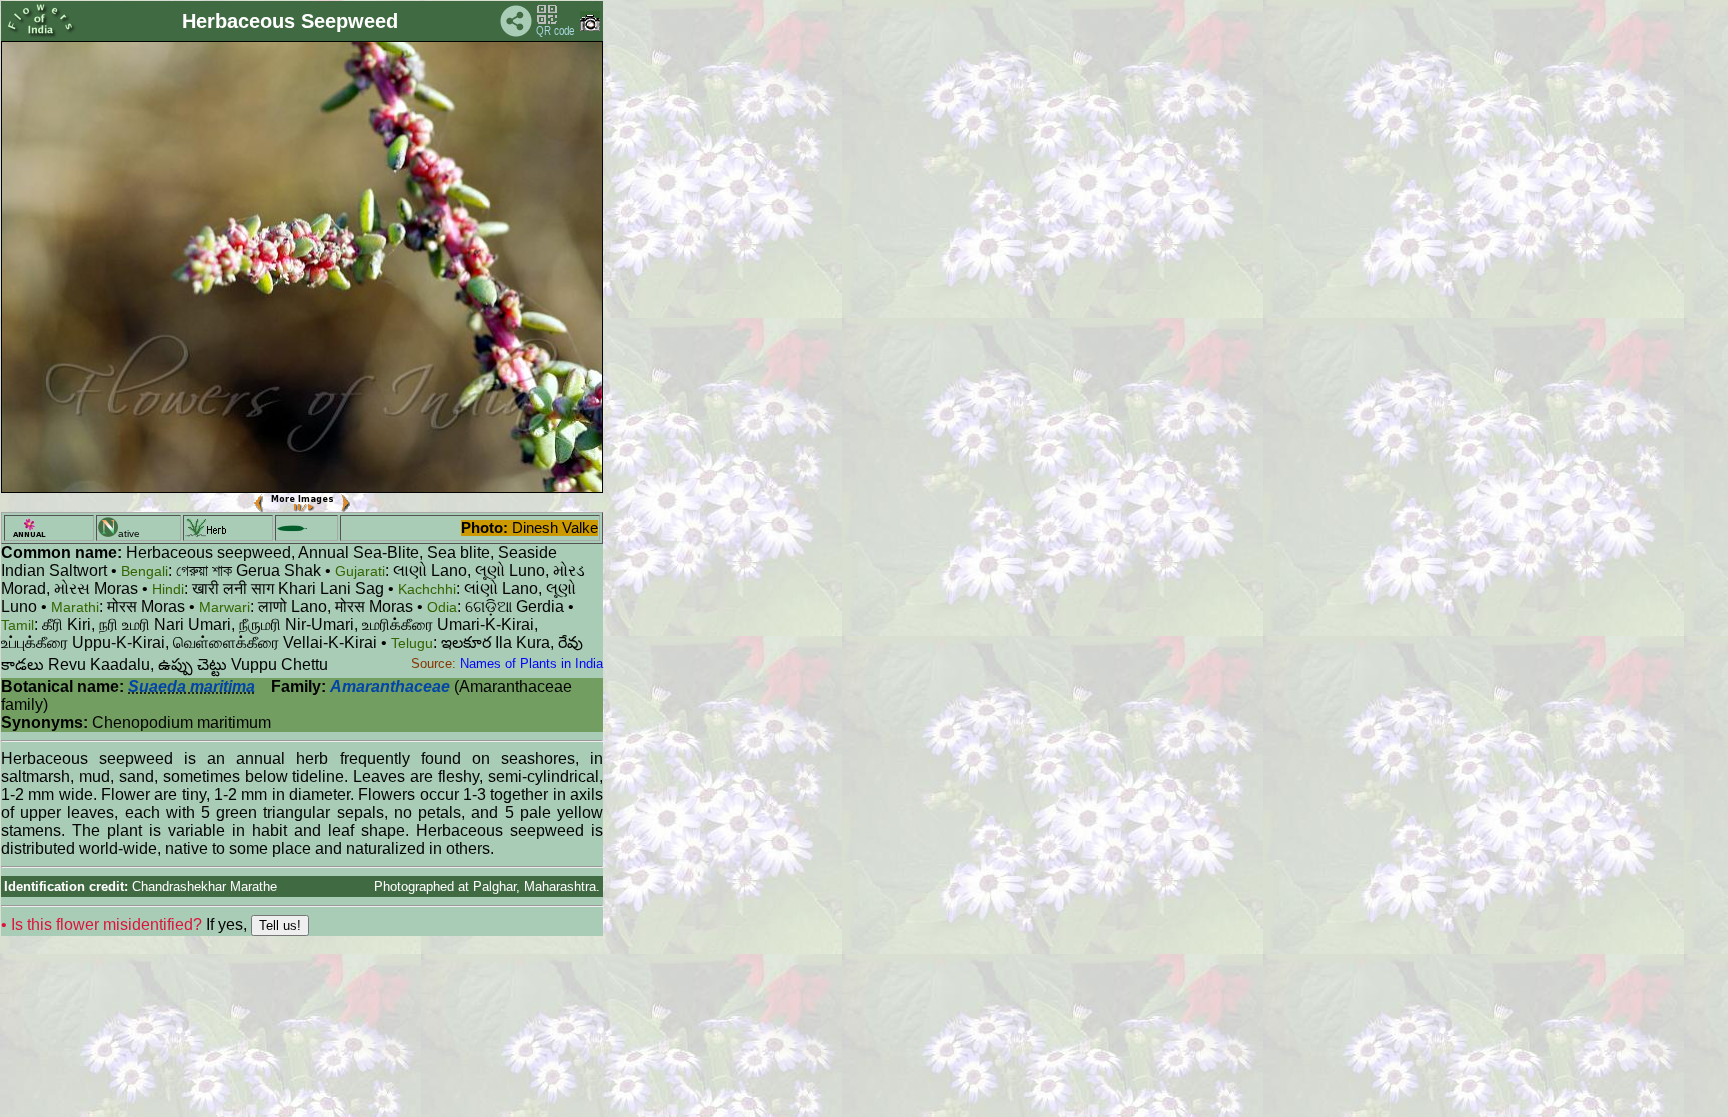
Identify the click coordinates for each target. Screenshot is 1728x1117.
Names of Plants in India (531, 663)
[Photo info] (590, 26)
